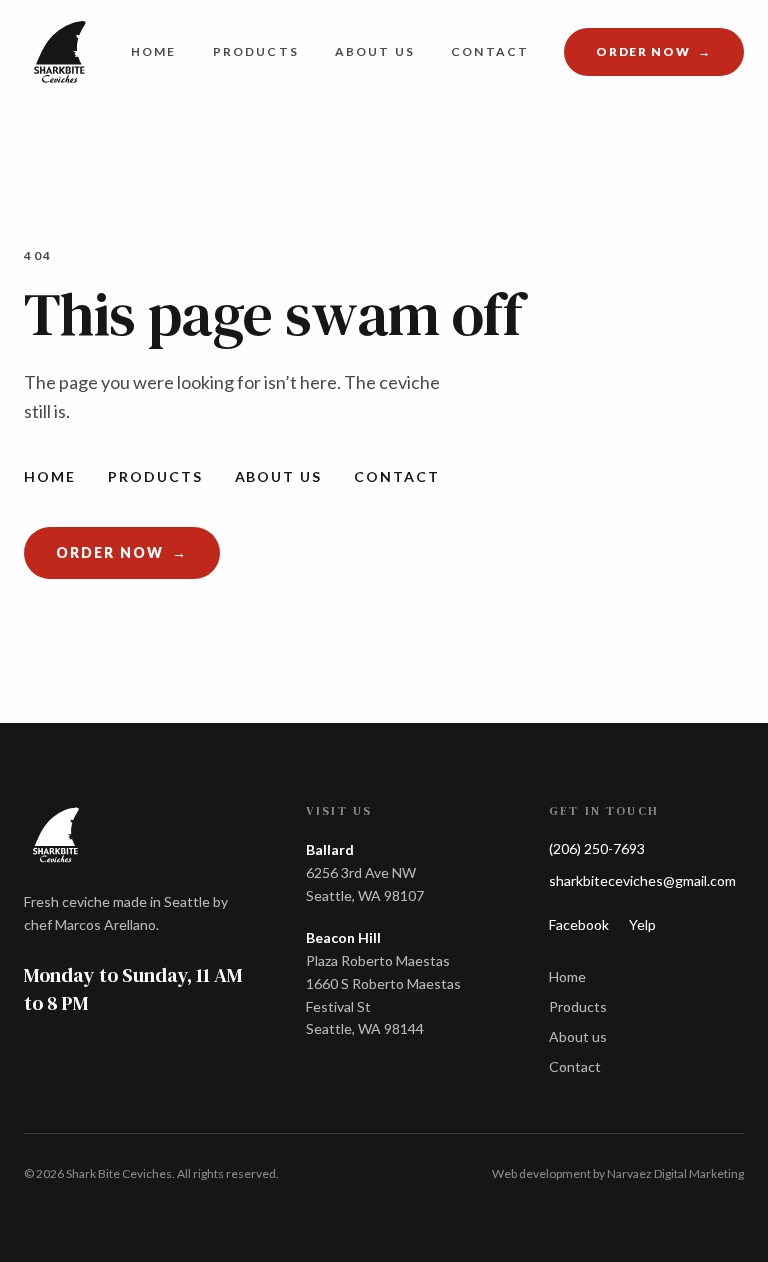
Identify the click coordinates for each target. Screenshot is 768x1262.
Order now (670, 55)
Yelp (642, 924)
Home (154, 51)
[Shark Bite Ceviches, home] (60, 52)
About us (375, 51)
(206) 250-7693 (597, 848)
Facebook (579, 924)
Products (256, 51)
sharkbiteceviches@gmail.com (642, 880)
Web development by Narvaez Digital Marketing (618, 1173)
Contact (490, 51)
